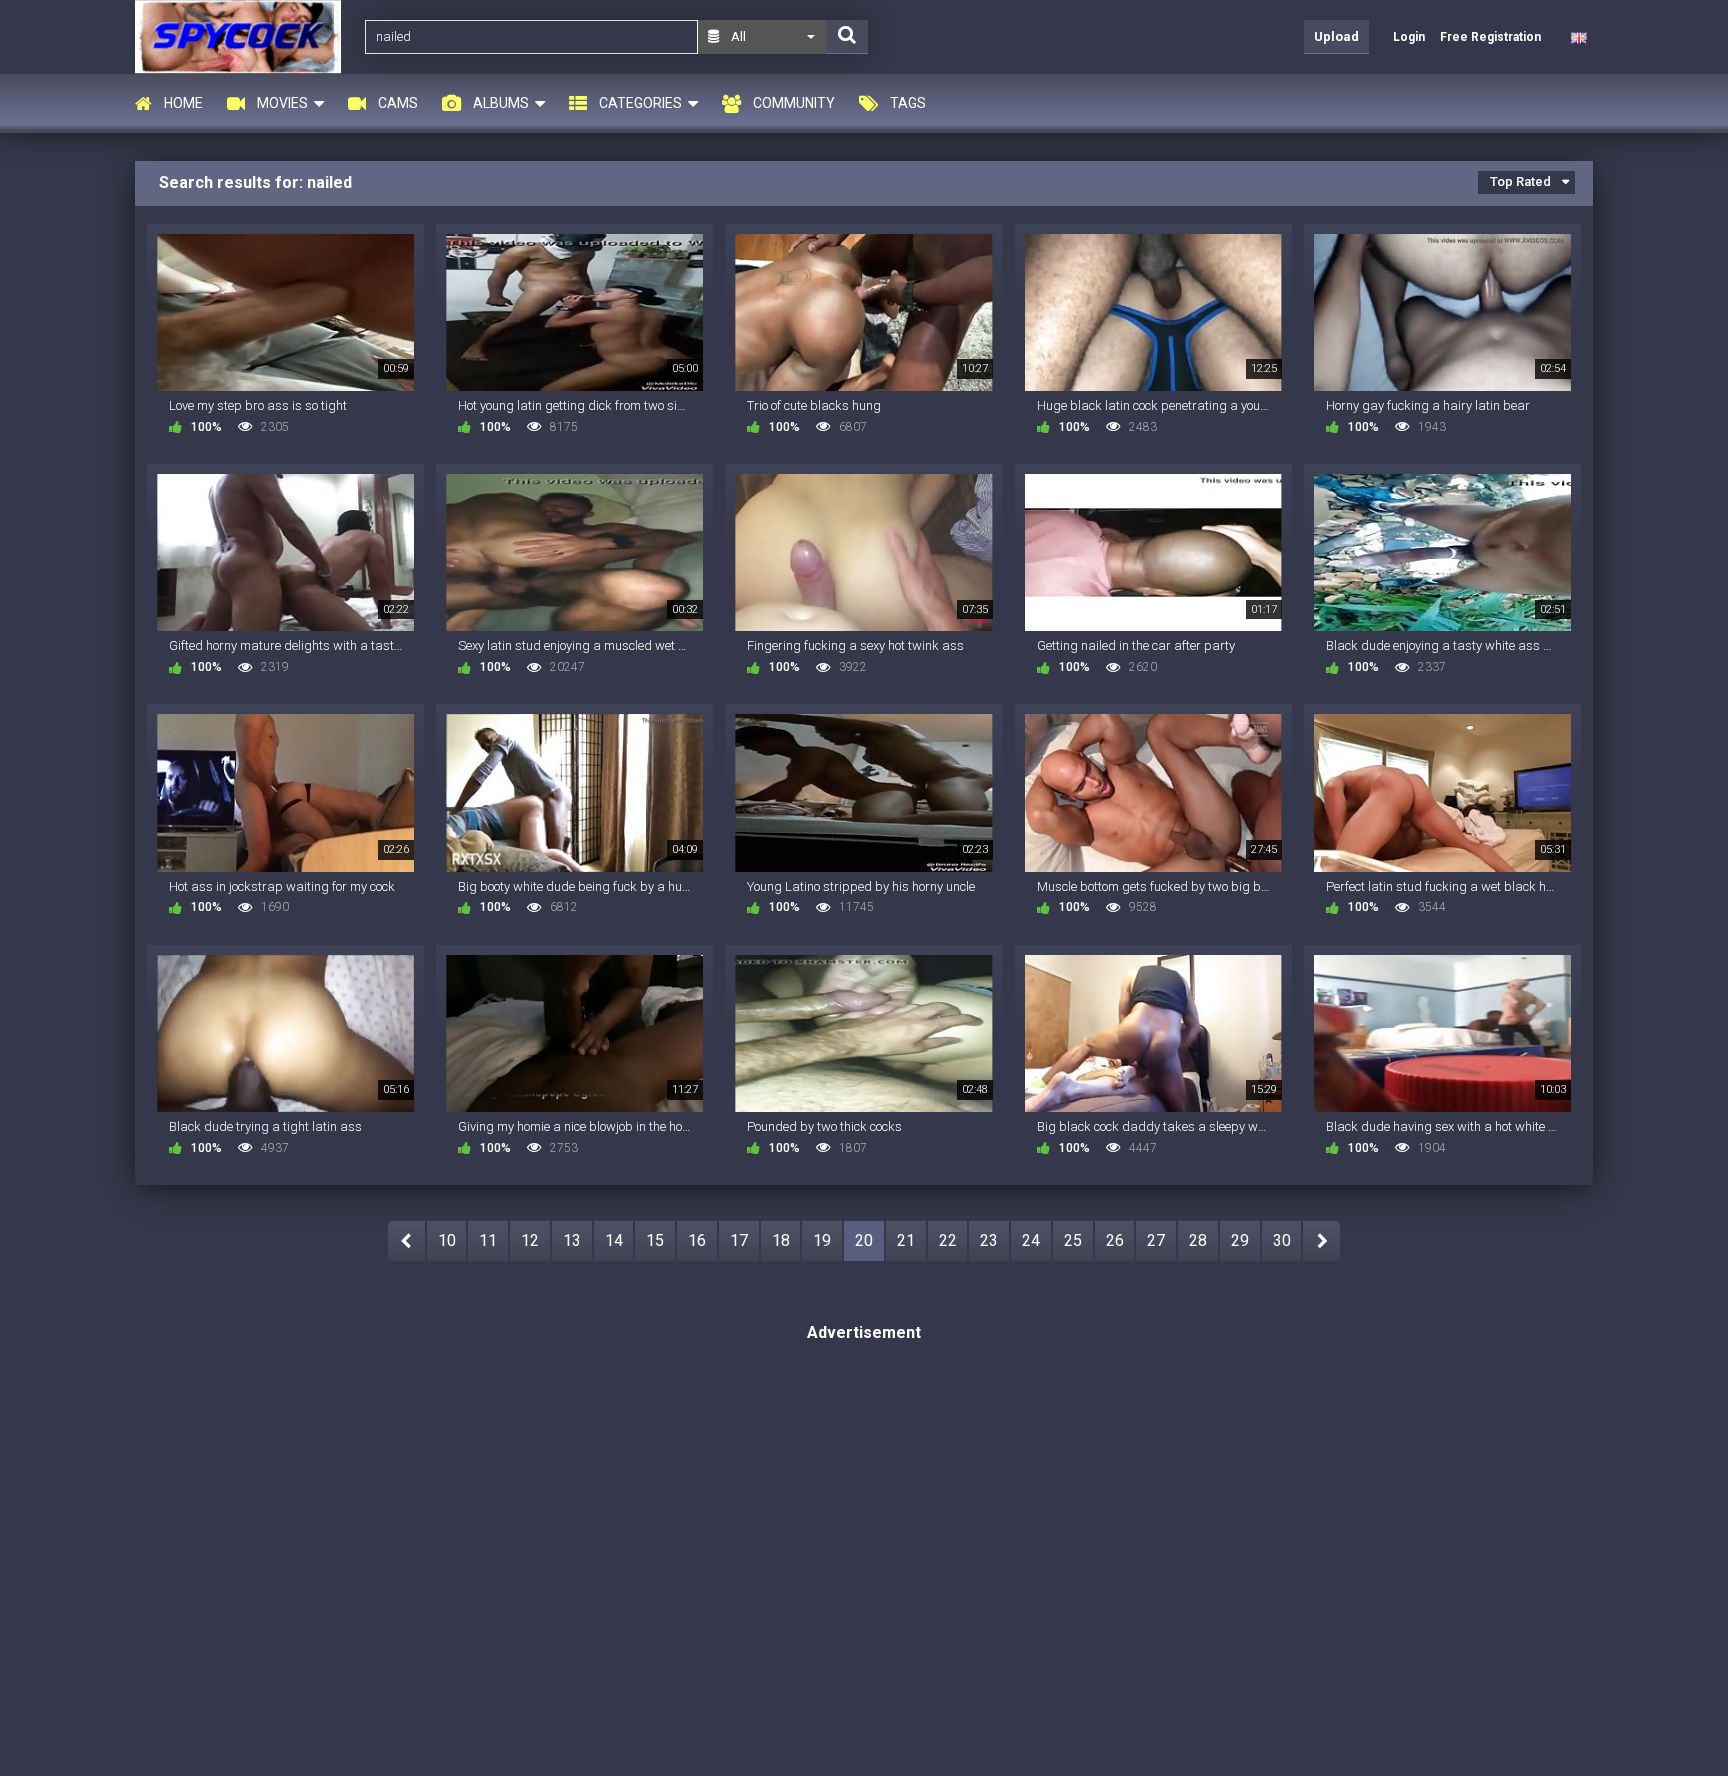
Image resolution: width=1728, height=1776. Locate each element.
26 (1115, 1240)
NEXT (1321, 1241)
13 (572, 1240)
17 (739, 1240)
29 (1240, 1240)
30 (1282, 1240)
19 (822, 1240)
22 (948, 1240)
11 (488, 1240)
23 (989, 1240)
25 (1073, 1240)
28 (1198, 1240)
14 (614, 1240)
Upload (1336, 36)
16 (697, 1240)
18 (781, 1240)
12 (530, 1240)
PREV (406, 1241)
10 (447, 1240)
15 (655, 1240)
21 (906, 1240)
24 (1031, 1240)
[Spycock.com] (244, 36)
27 (1156, 1240)
